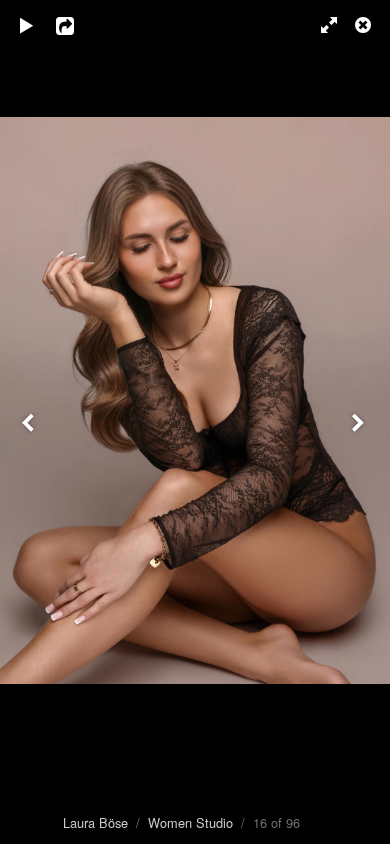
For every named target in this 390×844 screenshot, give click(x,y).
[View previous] (30, 422)
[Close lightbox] (365, 25)
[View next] (360, 422)
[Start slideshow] (27, 25)
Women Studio (190, 822)
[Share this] (79, 25)
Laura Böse (95, 822)
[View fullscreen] (320, 25)
